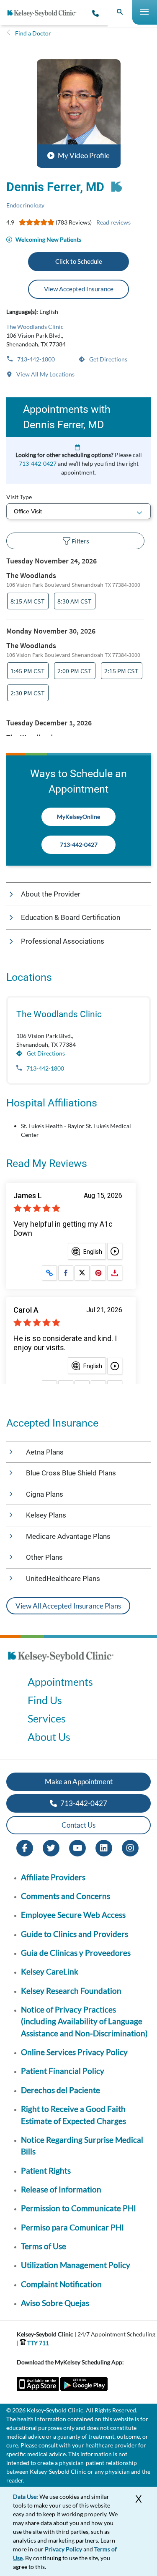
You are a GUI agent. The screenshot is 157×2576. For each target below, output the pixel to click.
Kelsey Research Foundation (71, 1991)
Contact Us (78, 1825)
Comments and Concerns (66, 1896)
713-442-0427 (38, 463)
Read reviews (113, 222)
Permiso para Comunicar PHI (72, 2227)
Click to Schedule (79, 261)
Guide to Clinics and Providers (75, 1934)
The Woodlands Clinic (35, 327)
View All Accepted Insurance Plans (68, 1606)
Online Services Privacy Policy (74, 2052)
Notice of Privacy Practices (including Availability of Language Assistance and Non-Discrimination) (84, 2021)
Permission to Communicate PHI (78, 2208)
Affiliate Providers (53, 1877)
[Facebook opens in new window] (25, 1847)
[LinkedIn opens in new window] (104, 1847)
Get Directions (108, 359)
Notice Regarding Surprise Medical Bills (82, 2145)
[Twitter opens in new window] (51, 1847)
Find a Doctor (33, 33)
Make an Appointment (79, 1782)
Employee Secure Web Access (73, 1915)
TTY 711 (37, 2343)
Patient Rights (46, 2171)
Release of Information (61, 2189)
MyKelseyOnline (78, 817)
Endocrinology (25, 205)
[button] (79, 114)
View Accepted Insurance (79, 289)
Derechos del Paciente (60, 2090)
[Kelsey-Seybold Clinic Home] (45, 13)
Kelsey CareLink (50, 1971)
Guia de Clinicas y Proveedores (76, 1953)
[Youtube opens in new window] (77, 1847)
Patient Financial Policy (63, 2071)
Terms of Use (44, 2246)
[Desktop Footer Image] (61, 1664)
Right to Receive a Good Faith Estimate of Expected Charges (73, 2115)
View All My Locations (45, 374)
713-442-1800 (35, 359)
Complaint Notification (61, 2284)
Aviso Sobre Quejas (55, 2303)
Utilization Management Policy (76, 2265)
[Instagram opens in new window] (130, 1847)
